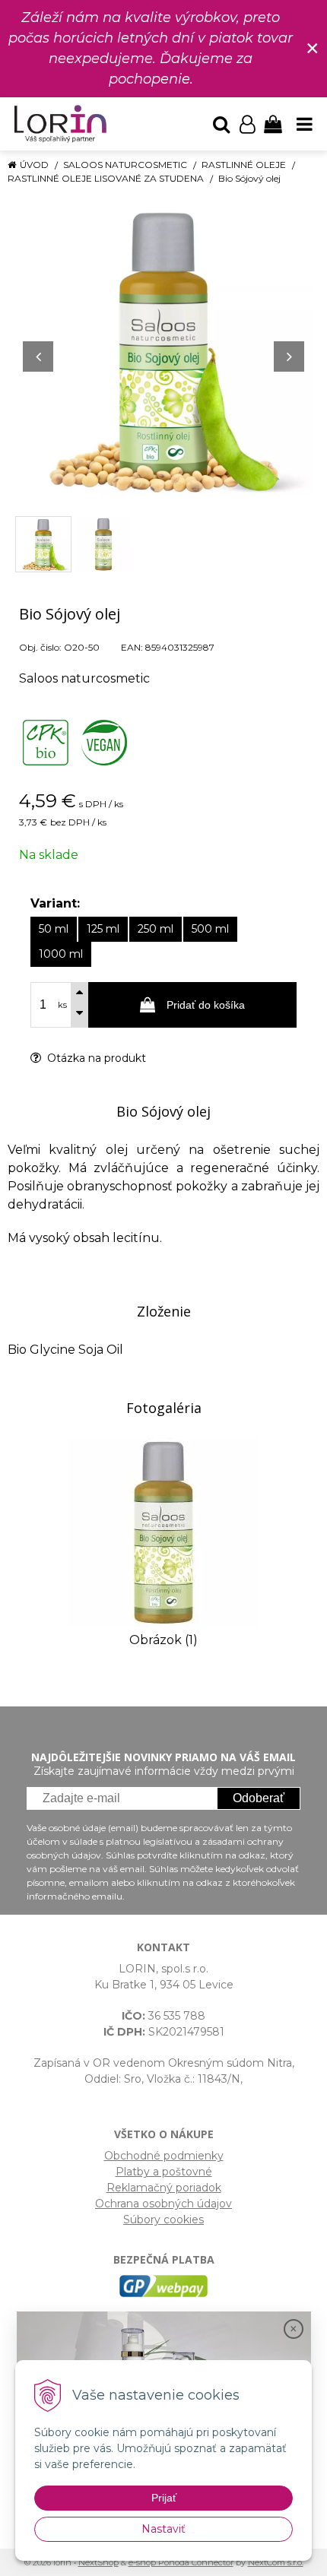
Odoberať (259, 1798)
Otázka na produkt (95, 1058)
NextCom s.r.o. (276, 2562)
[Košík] (273, 124)
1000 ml (61, 954)
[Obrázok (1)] (163, 1531)
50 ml (54, 929)
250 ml (156, 929)
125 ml (103, 929)
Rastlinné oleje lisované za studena (106, 178)
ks (62, 1005)
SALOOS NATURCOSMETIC (125, 165)
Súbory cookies (163, 2220)
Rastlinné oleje (244, 165)
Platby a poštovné (164, 2172)
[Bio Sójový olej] (163, 349)
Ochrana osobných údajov (163, 2204)
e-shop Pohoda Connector (181, 2562)
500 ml (210, 929)
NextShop (98, 2562)
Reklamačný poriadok (164, 2188)
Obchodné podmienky (164, 2156)
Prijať (164, 2498)
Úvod (34, 165)
